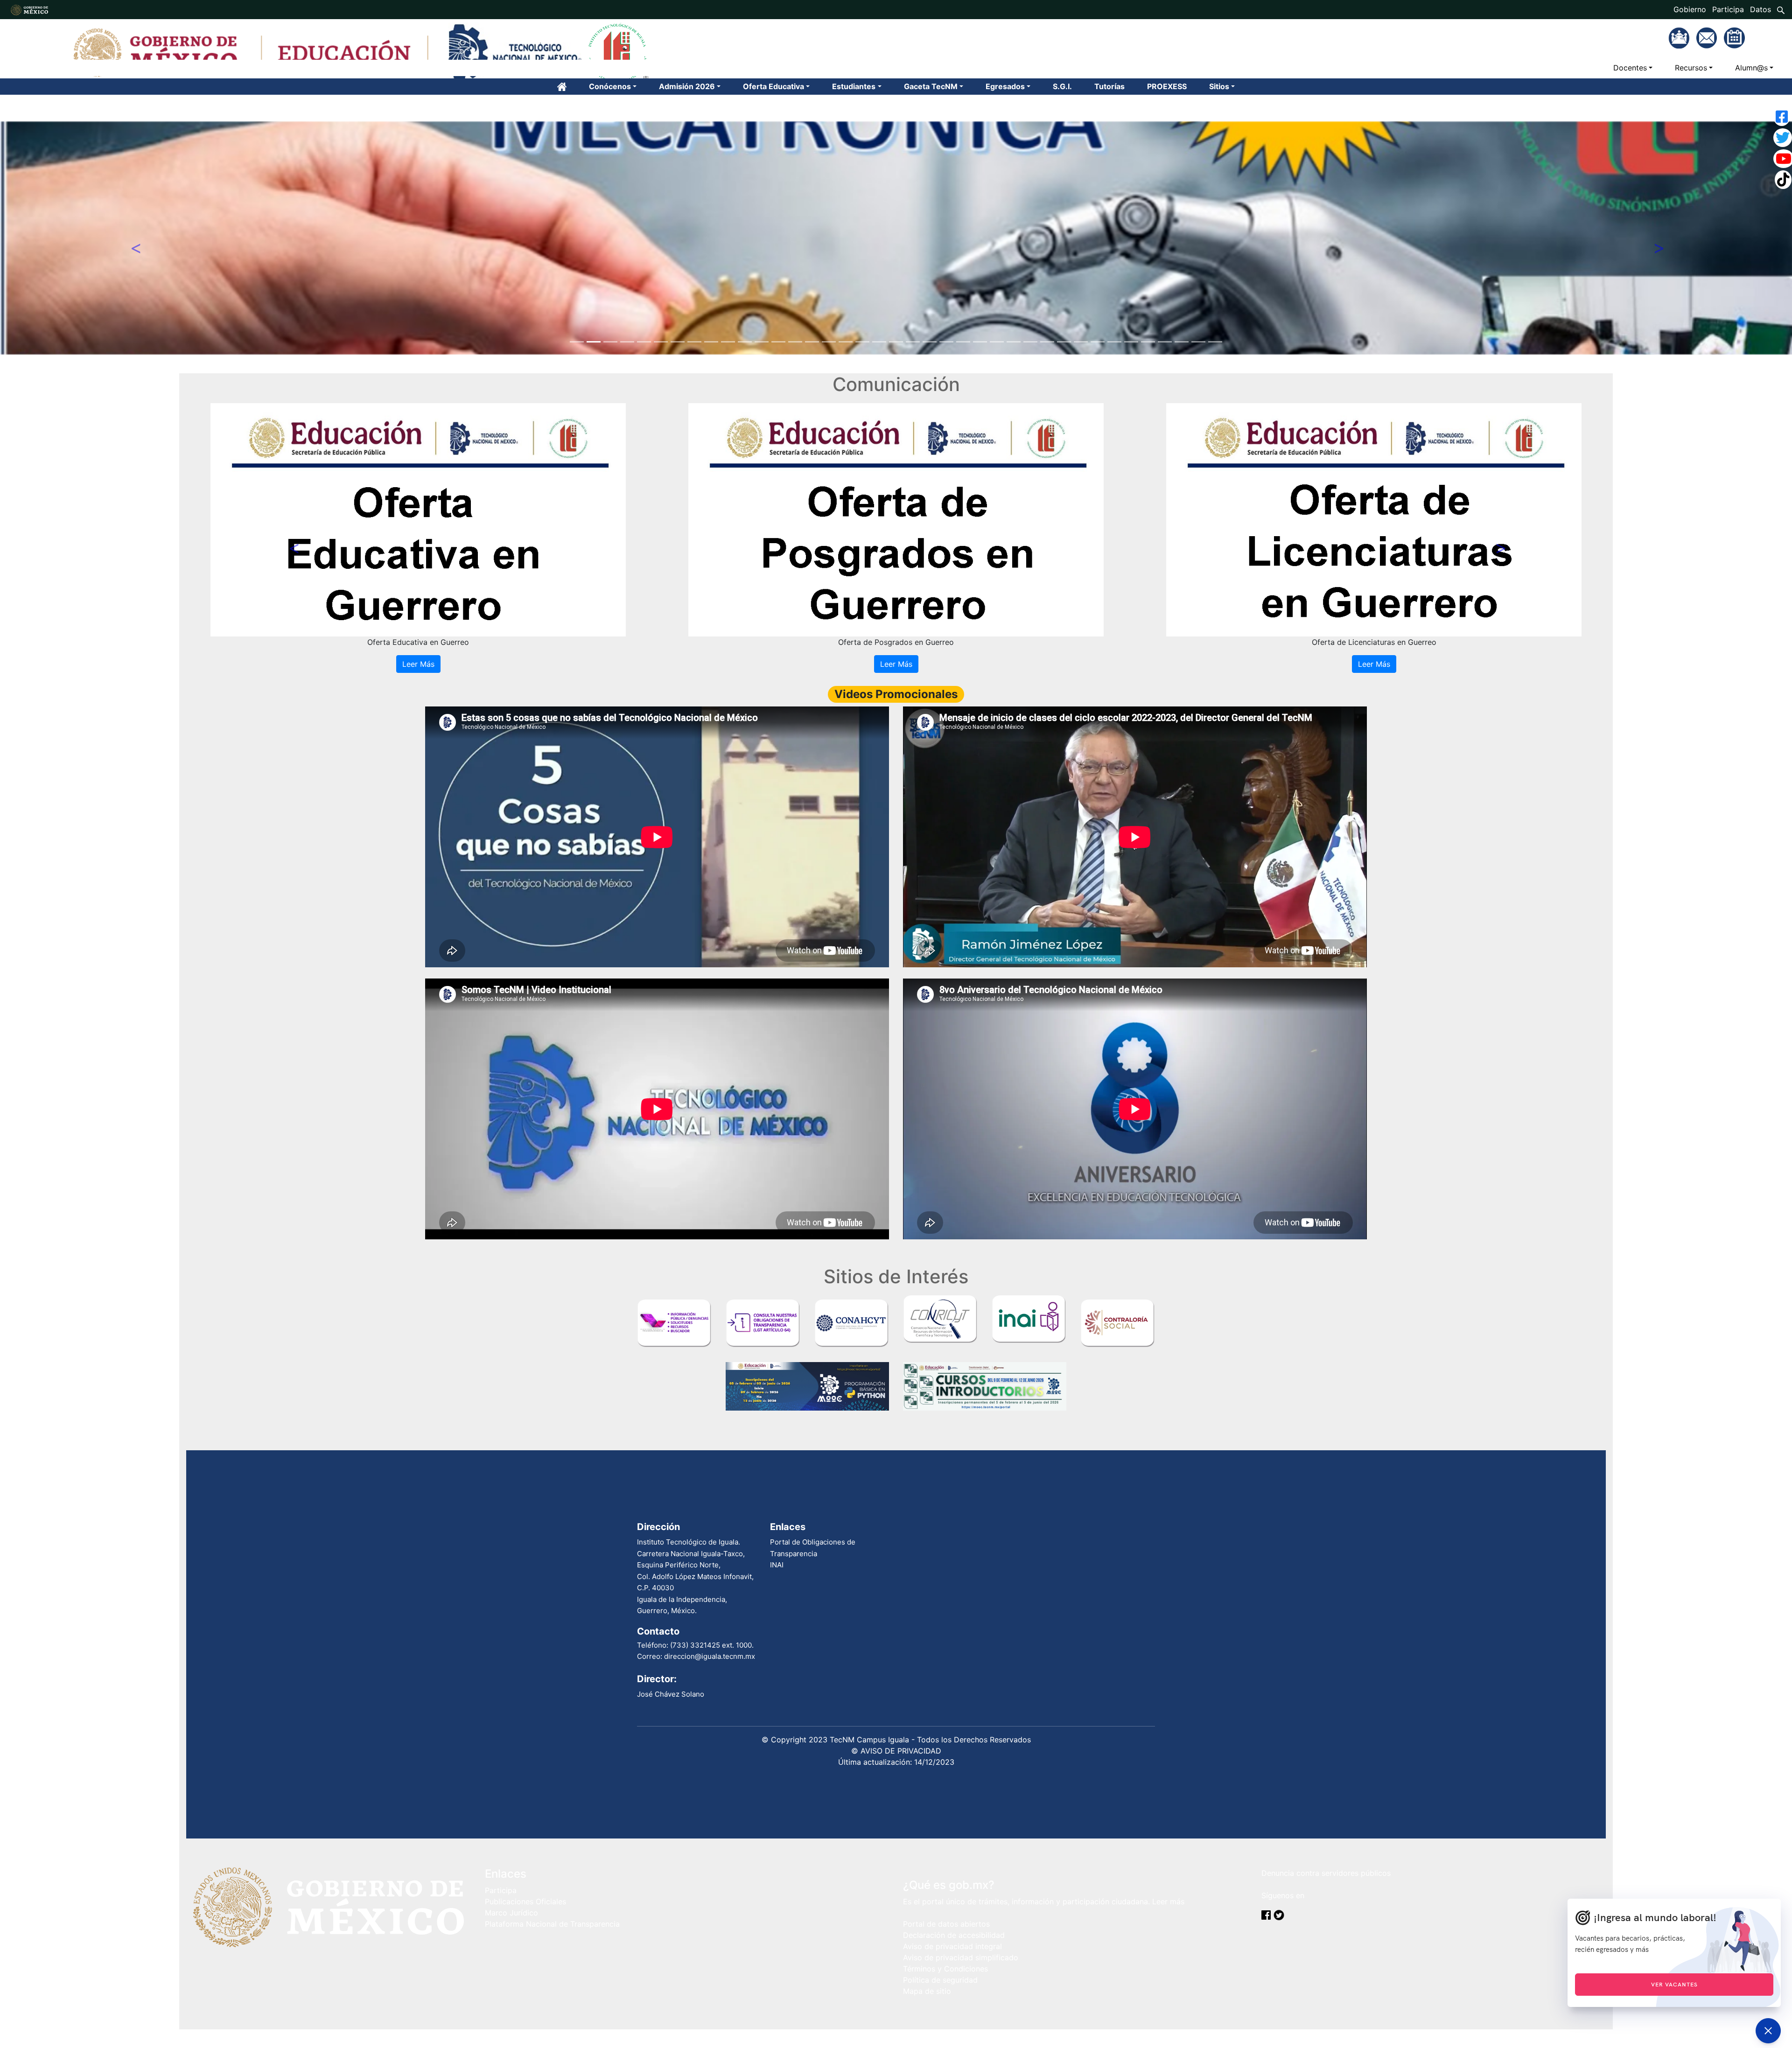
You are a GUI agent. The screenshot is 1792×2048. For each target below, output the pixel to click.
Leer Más (418, 664)
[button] (134, 238)
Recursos (1691, 68)
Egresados (1005, 86)
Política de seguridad (940, 1980)
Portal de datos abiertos (946, 1924)
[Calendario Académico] (1734, 37)
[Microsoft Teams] (1680, 37)
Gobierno (1690, 9)
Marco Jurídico (511, 1913)
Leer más (1168, 1901)
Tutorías (1109, 86)
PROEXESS (1167, 86)
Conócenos (610, 86)
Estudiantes (854, 86)
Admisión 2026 (687, 86)
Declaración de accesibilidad (954, 1935)
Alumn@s (1751, 68)
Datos (1760, 9)
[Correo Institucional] (1708, 37)
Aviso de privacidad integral (952, 1946)
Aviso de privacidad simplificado (961, 1957)
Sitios (1219, 86)
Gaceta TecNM (931, 86)
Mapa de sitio (927, 1991)
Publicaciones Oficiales (525, 1901)
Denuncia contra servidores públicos (1326, 1873)
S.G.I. (1062, 86)
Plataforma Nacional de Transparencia (552, 1924)
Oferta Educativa (773, 86)
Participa (1728, 9)
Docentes (1630, 68)
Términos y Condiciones (945, 1969)
